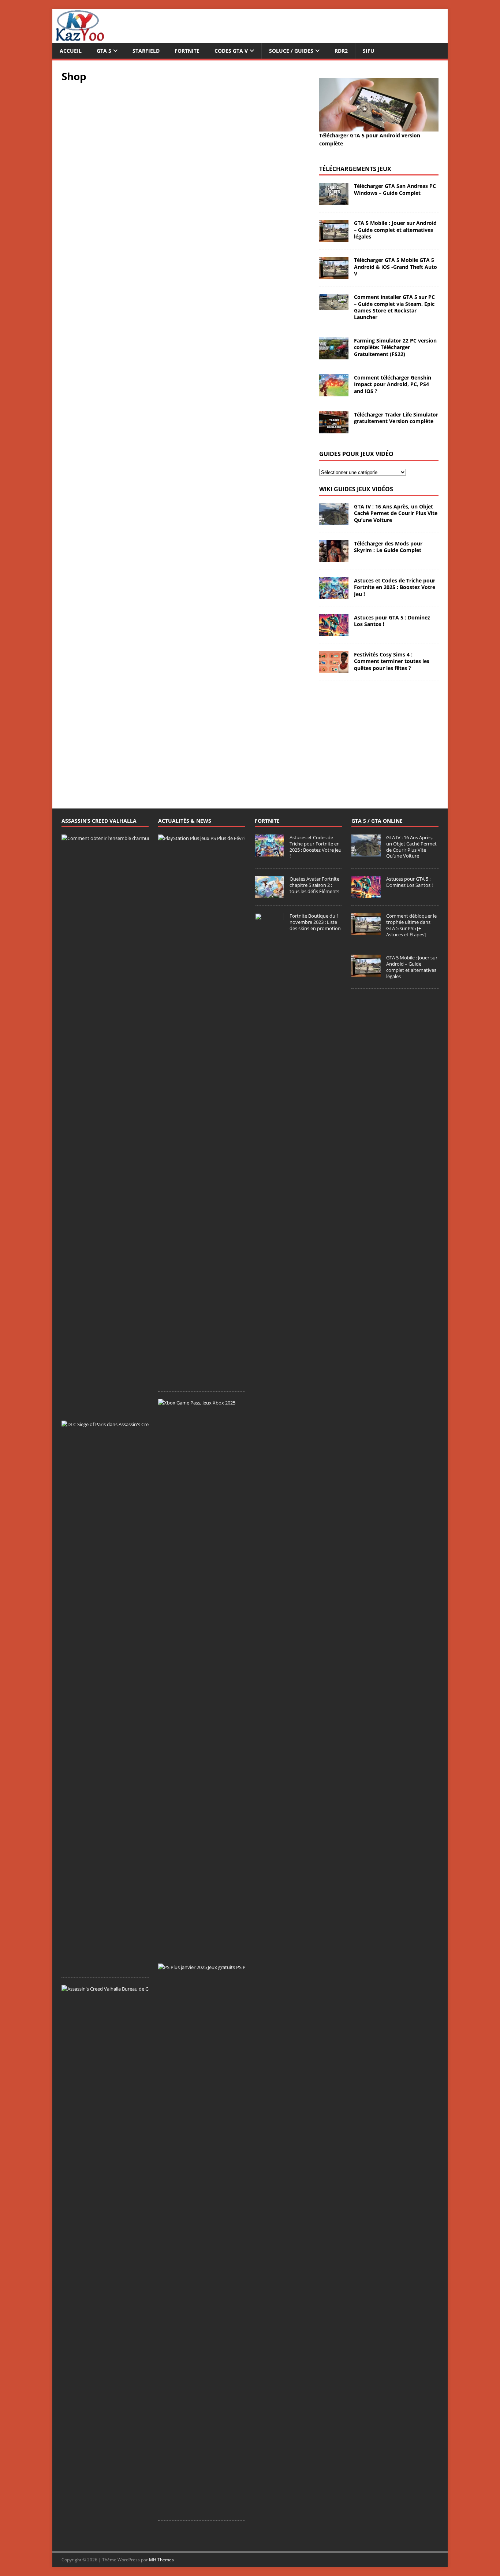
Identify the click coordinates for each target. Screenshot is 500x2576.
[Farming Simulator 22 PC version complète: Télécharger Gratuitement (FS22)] (334, 355)
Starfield (146, 51)
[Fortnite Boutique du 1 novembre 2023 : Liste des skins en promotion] (269, 1459)
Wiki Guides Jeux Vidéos (356, 489)
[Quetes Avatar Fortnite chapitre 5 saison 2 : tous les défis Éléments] (269, 894)
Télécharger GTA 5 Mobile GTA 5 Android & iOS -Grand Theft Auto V (395, 267)
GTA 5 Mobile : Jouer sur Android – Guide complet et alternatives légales (395, 230)
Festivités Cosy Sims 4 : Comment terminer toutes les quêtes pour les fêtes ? (392, 661)
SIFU (369, 51)
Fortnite (187, 51)
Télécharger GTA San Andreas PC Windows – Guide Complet (395, 189)
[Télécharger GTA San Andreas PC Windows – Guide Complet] (334, 201)
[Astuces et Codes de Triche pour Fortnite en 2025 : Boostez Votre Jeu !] (334, 595)
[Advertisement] (379, 736)
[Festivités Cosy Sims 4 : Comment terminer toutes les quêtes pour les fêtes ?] (334, 669)
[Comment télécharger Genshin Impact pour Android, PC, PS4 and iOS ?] (334, 392)
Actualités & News (185, 821)
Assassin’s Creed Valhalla (99, 821)
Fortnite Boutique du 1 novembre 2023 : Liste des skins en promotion (315, 922)
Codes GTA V (231, 51)
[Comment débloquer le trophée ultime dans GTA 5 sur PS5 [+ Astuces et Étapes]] (366, 931)
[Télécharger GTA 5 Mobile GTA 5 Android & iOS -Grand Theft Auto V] (334, 275)
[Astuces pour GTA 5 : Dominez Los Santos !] (334, 632)
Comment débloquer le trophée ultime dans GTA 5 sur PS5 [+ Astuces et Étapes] (411, 925)
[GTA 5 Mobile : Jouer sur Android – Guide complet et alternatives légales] (334, 238)
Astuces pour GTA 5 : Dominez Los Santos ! (392, 621)
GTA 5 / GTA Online (377, 821)
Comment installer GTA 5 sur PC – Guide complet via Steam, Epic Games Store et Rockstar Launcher (394, 307)
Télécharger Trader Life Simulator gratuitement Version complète (396, 418)
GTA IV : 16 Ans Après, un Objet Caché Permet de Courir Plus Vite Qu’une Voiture (396, 513)
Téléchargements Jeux (355, 169)
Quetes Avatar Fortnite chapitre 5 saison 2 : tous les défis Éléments (314, 885)
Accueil (71, 51)
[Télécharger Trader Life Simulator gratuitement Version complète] (334, 429)
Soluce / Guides (291, 51)
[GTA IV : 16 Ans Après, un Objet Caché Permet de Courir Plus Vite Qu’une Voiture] (334, 521)
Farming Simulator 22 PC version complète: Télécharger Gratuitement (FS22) (395, 347)
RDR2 (341, 51)
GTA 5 (104, 51)
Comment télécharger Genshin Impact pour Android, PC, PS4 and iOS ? (393, 384)
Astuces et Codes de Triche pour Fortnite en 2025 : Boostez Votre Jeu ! (395, 587)
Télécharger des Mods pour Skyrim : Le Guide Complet (388, 547)
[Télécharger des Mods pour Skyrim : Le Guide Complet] (334, 558)
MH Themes (161, 2560)
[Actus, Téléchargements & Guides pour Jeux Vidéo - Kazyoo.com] (80, 39)
